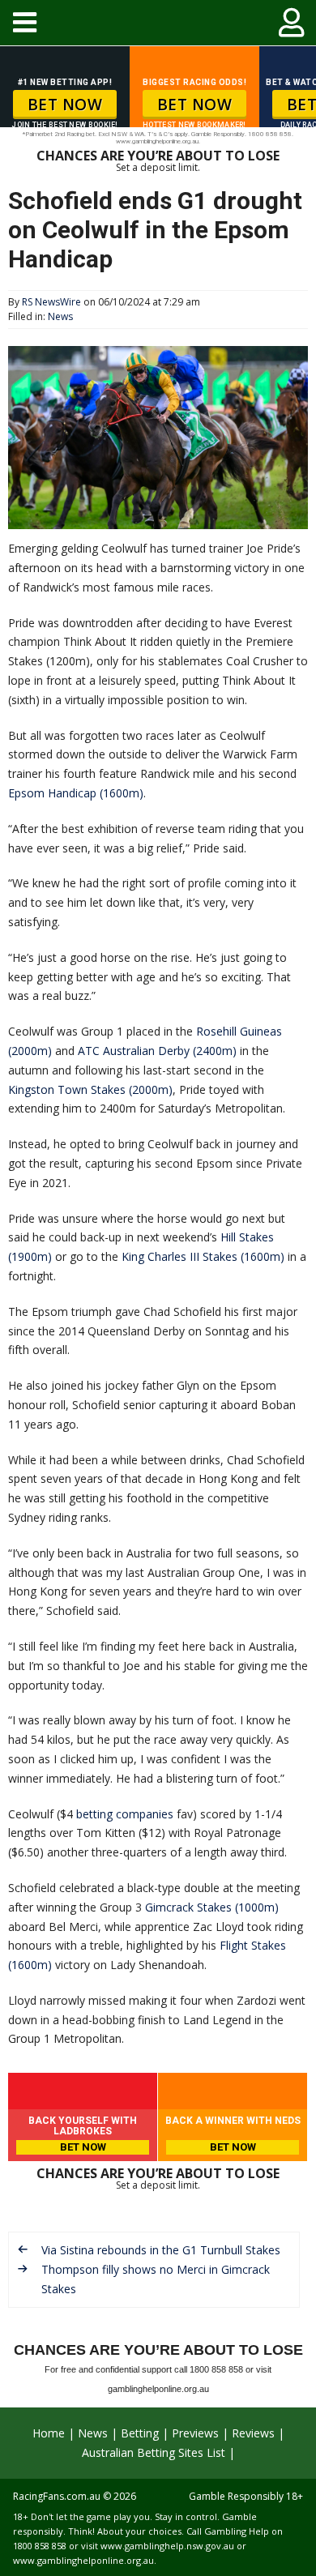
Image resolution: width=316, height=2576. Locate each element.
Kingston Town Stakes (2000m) (90, 1089)
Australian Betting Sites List (154, 2452)
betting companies (125, 1814)
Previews (195, 2433)
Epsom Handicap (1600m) (76, 793)
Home (49, 2433)
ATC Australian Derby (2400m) (157, 1051)
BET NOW (65, 105)
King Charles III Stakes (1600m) (203, 1256)
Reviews (253, 2433)
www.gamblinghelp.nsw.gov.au (167, 2546)
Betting (140, 2433)
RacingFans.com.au (57, 2496)
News (60, 316)
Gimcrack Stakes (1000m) (212, 1907)
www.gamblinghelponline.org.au (83, 2560)
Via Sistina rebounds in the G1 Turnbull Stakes (161, 2250)
